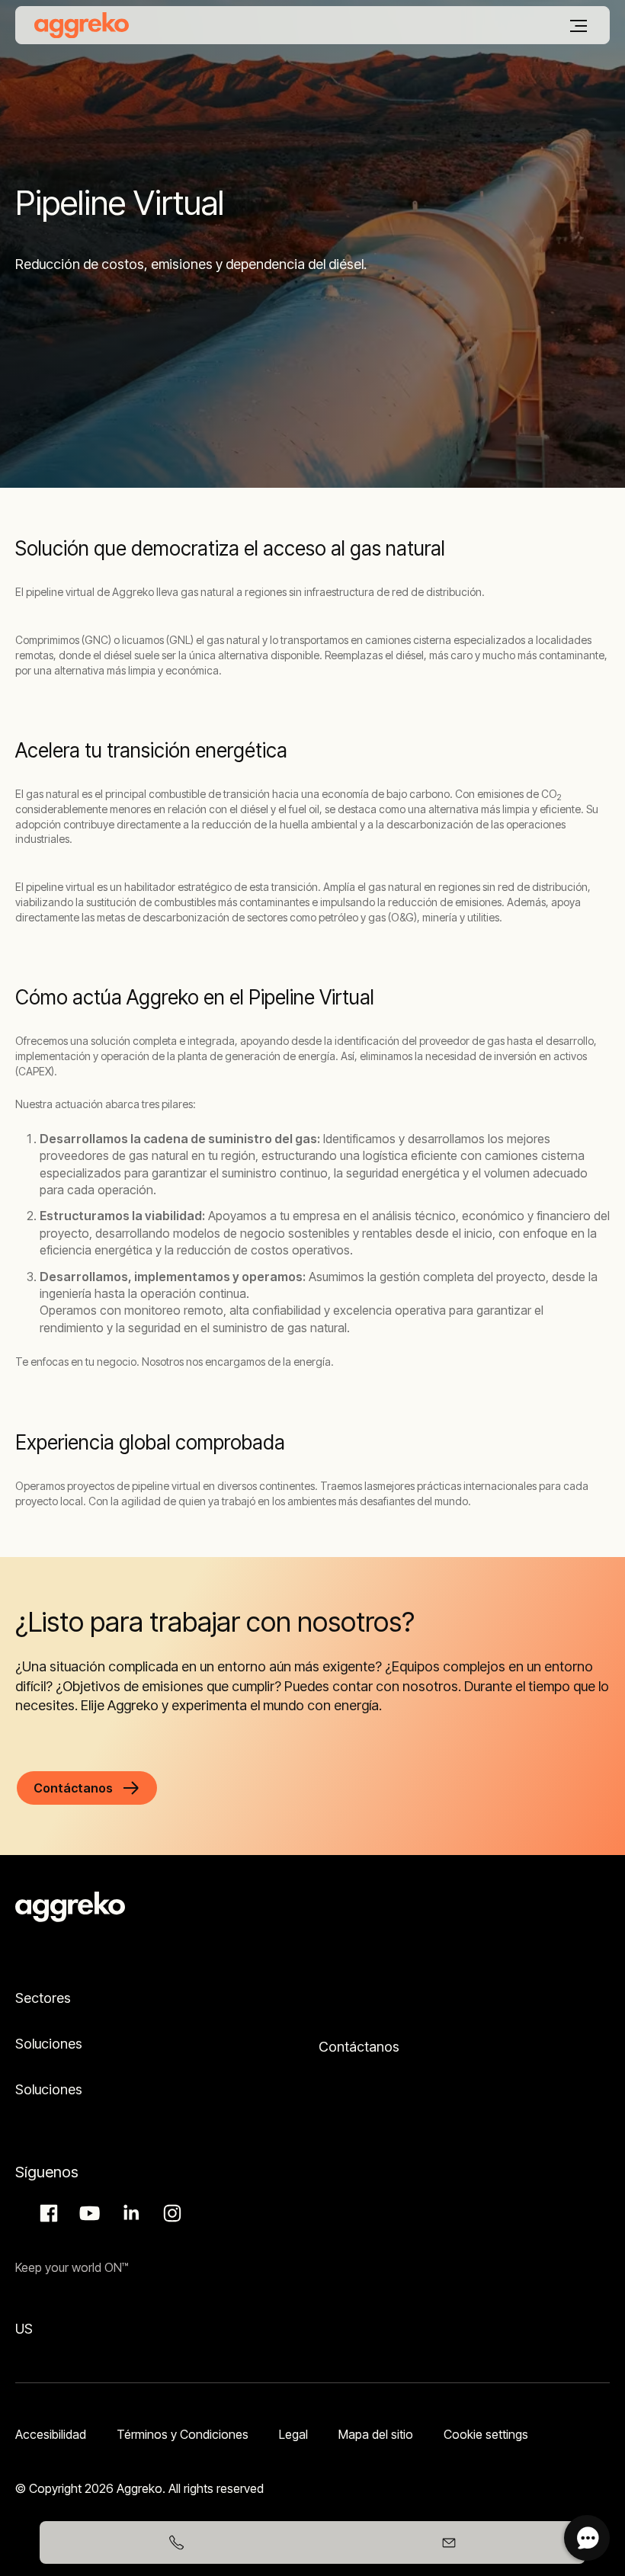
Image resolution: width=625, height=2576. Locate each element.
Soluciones (49, 2044)
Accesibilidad (51, 2434)
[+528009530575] (176, 2542)
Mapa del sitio (376, 2434)
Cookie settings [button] (486, 2434)
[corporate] (82, 25)
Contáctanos (359, 2047)
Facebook (46, 2213)
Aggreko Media (88, 2213)
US (24, 2329)
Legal (293, 2434)
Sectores (43, 1998)
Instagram (170, 2213)
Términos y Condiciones (183, 2434)
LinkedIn (129, 2213)
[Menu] (579, 26)
